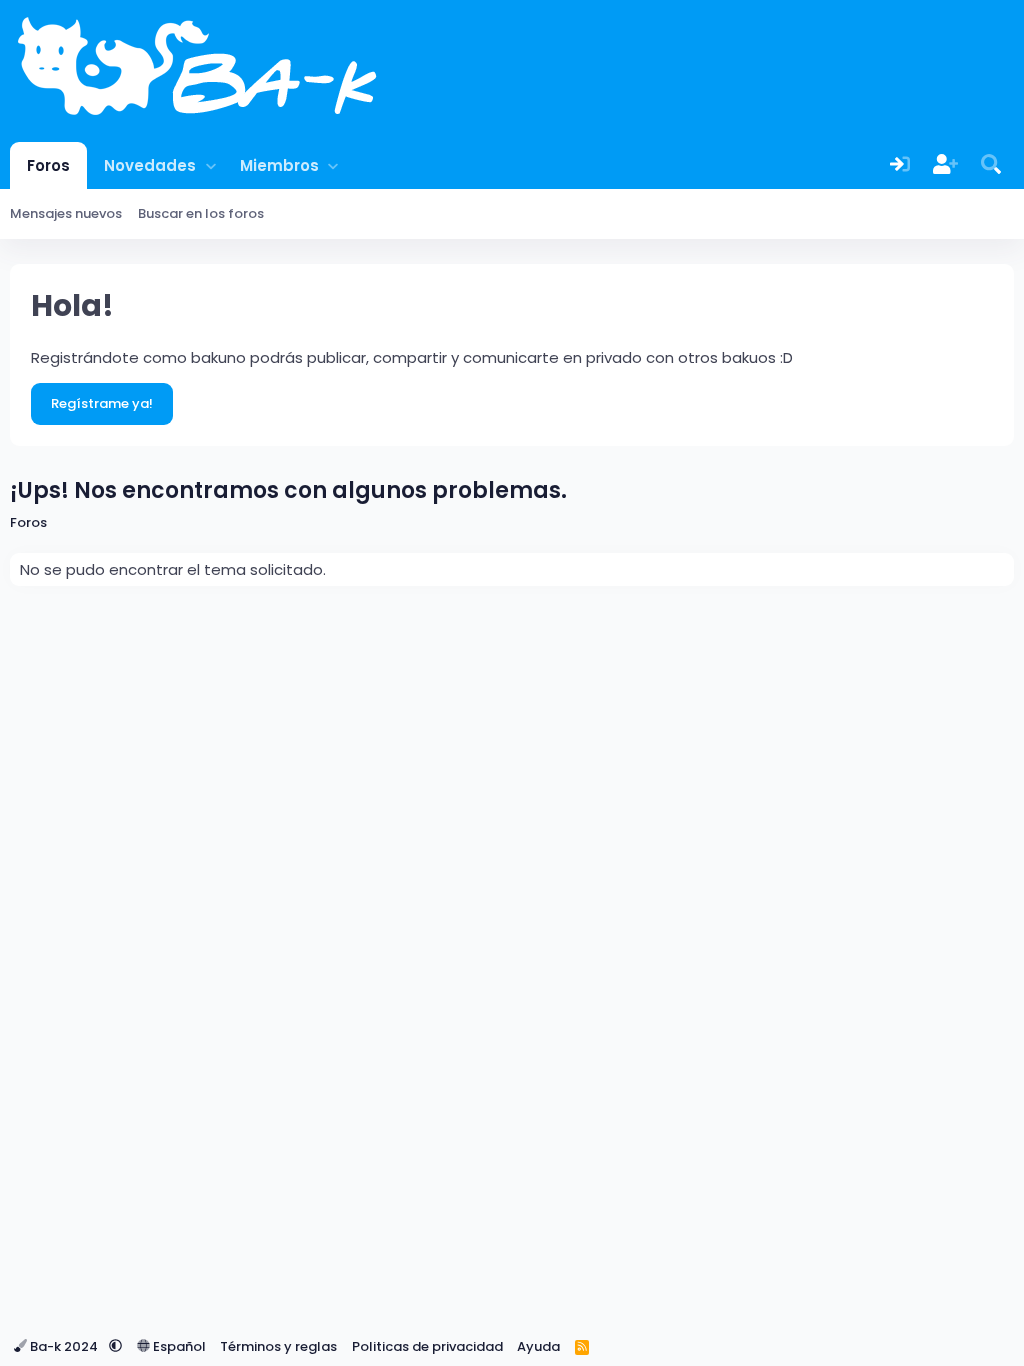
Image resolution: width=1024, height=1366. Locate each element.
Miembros (279, 165)
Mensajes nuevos (66, 213)
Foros (48, 165)
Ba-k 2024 (64, 1346)
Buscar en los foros (201, 213)
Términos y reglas (278, 1346)
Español (178, 1346)
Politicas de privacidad (427, 1346)
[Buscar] (991, 165)
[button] (210, 165)
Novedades (150, 165)
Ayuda (538, 1346)
